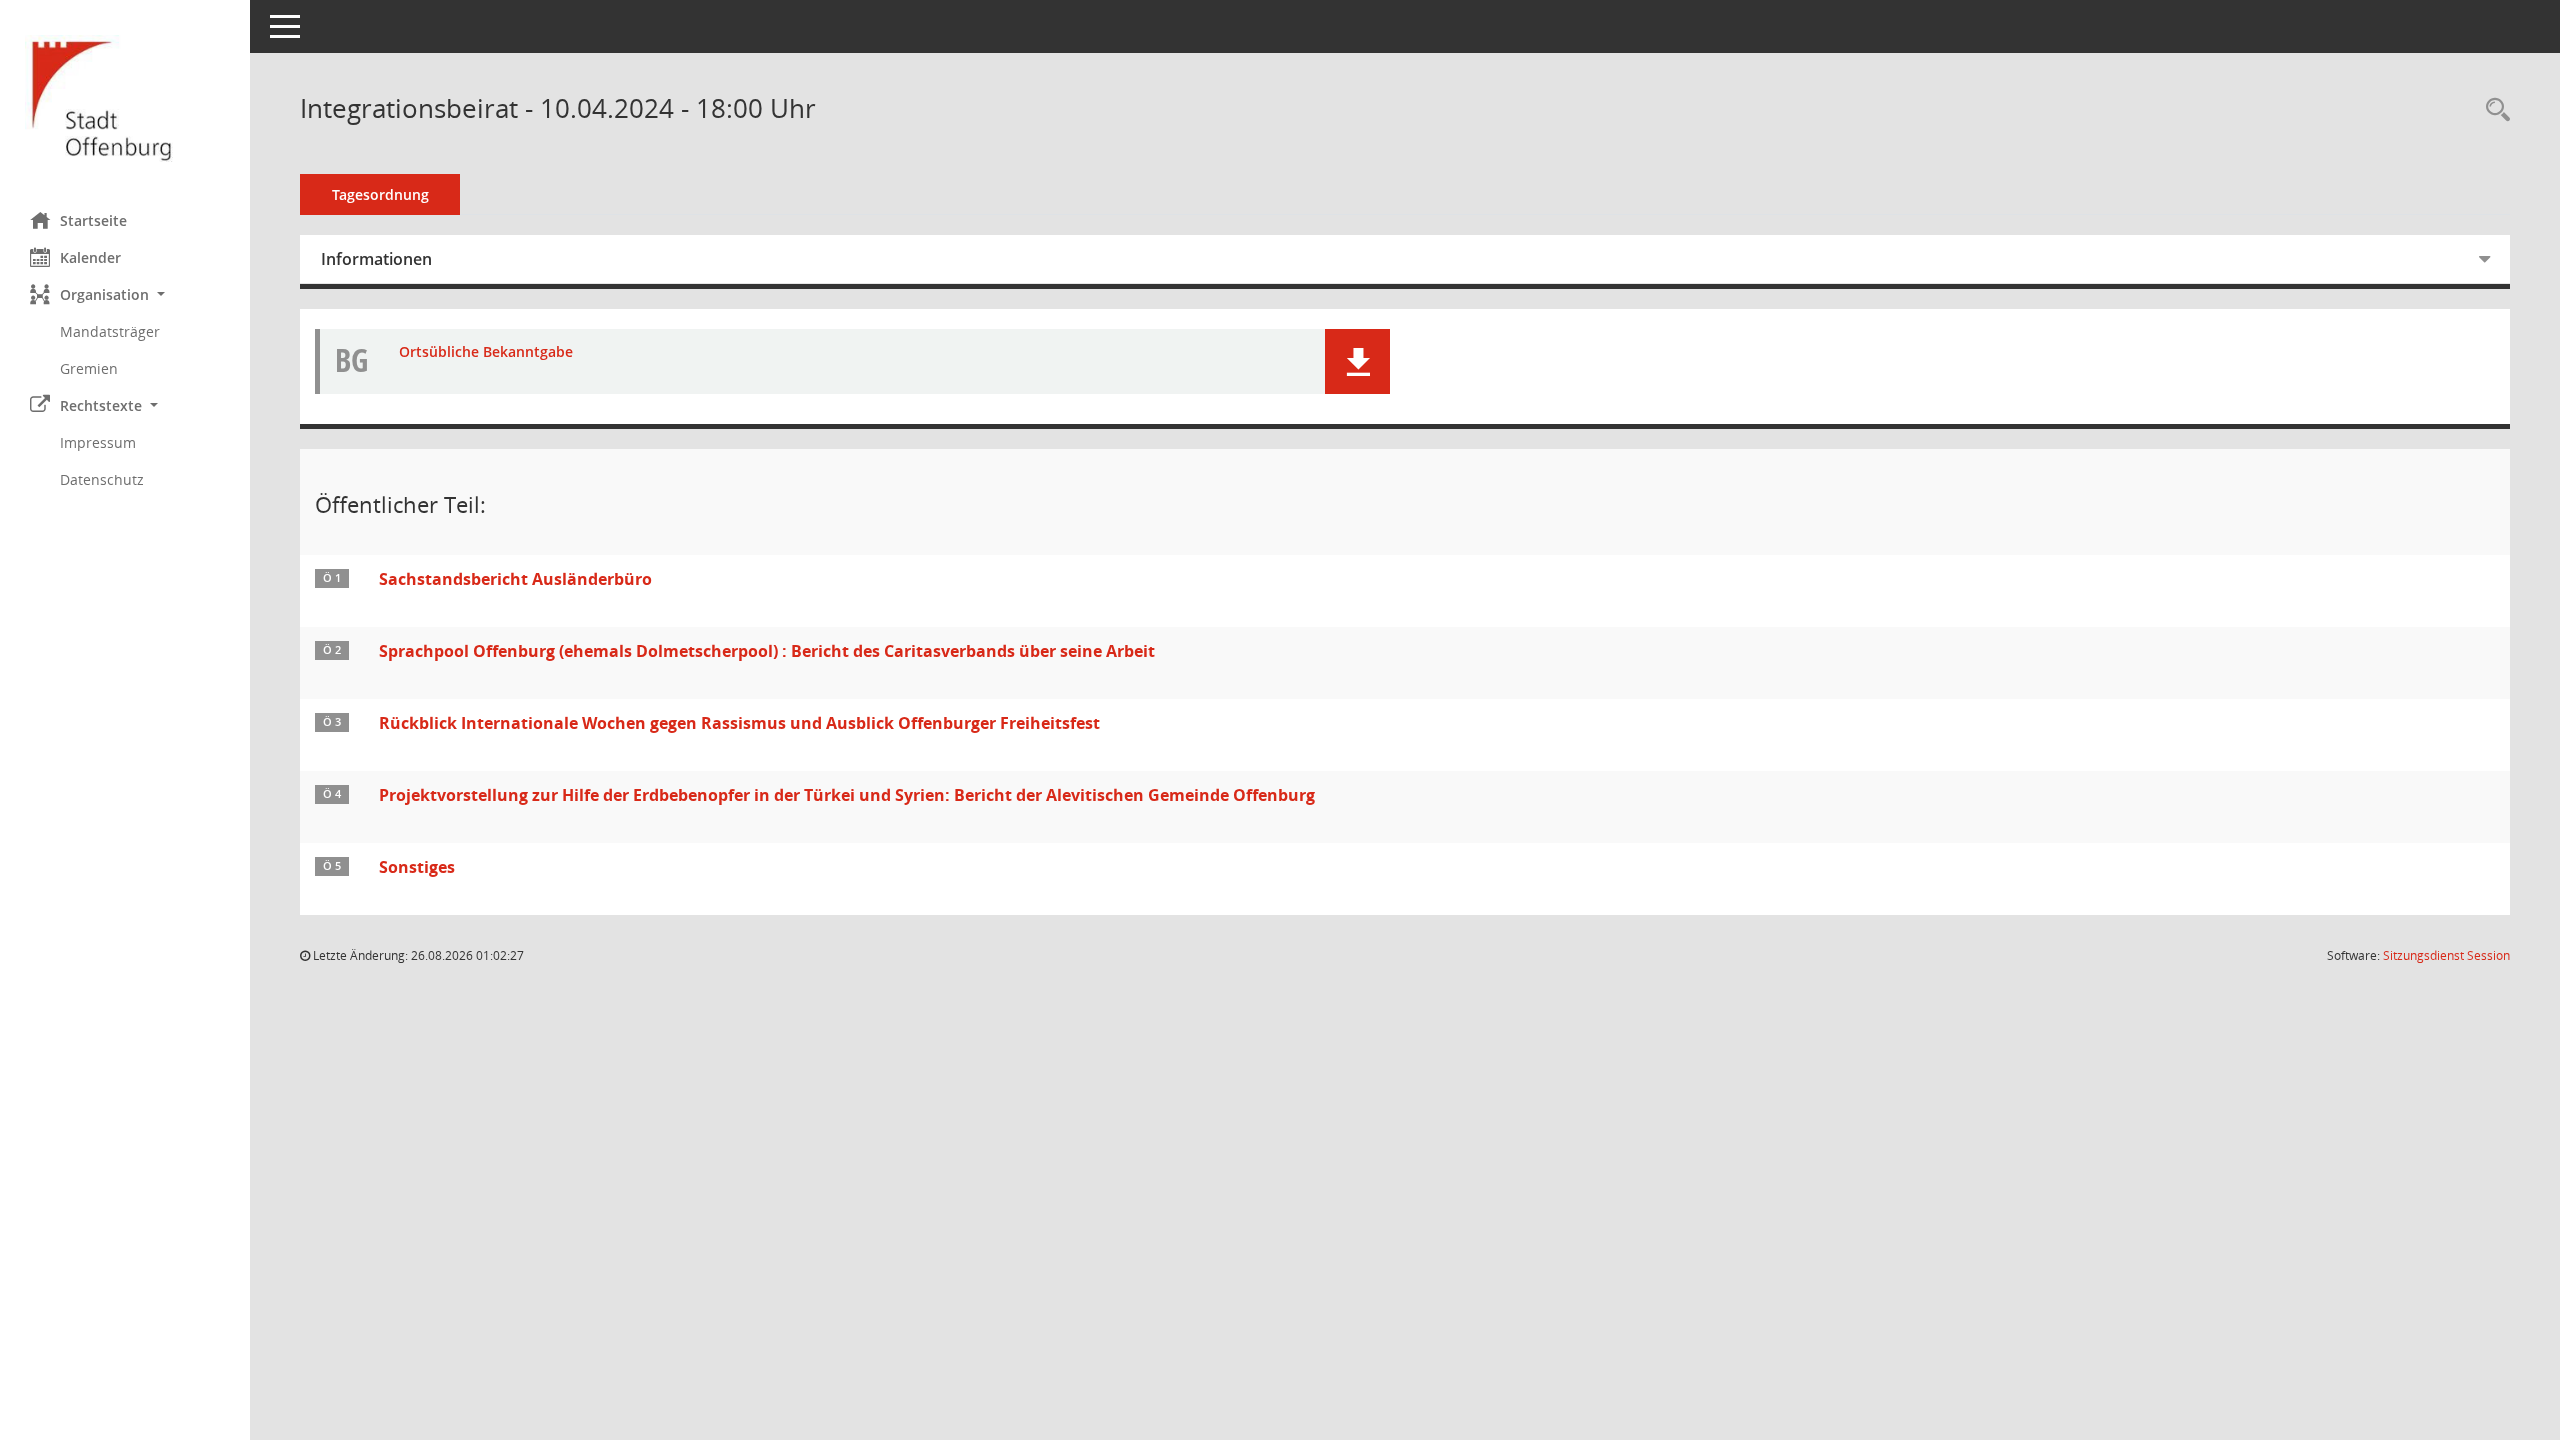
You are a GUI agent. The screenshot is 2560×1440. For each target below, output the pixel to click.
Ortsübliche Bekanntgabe (486, 352)
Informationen (376, 259)
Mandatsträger (110, 331)
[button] (125, 294)
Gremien (89, 368)
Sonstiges (417, 867)
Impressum (98, 442)
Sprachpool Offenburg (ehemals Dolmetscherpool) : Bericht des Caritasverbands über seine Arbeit (767, 651)
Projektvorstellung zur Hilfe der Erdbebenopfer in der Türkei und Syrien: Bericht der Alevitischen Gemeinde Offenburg (847, 795)
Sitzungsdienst (2446, 955)
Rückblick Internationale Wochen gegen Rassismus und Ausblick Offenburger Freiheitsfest (739, 723)
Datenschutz (102, 479)
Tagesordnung (380, 194)
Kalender (90, 257)
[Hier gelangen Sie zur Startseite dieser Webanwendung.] (125, 98)
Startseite (93, 220)
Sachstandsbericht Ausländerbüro (515, 579)
